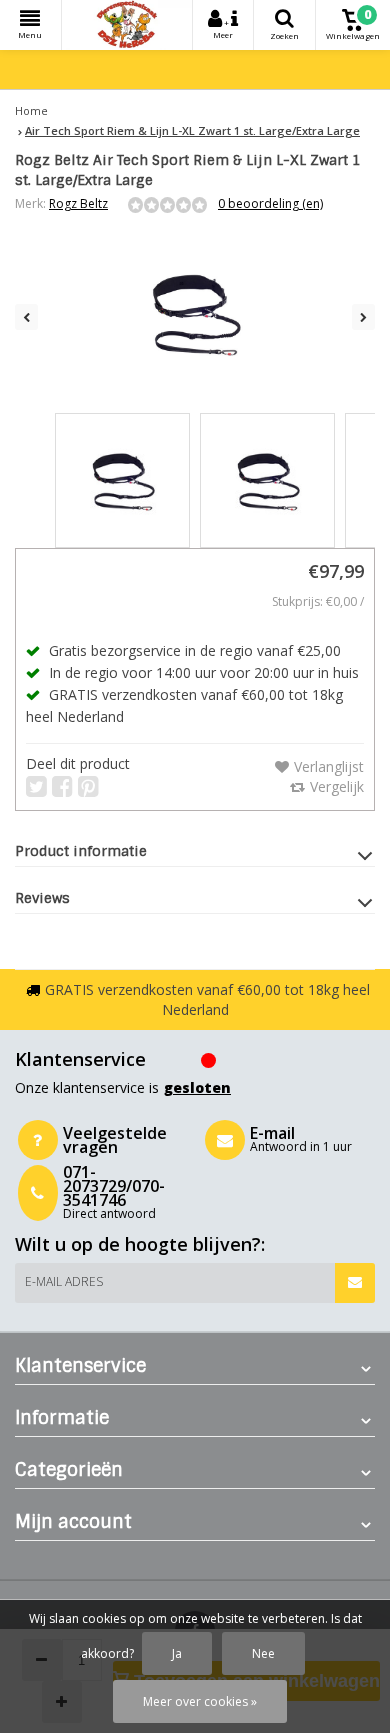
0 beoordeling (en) (270, 203)
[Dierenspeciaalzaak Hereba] (127, 25)
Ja (177, 1653)
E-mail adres (64, 1281)
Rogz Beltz (78, 203)
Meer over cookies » (200, 1701)
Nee (263, 1653)
